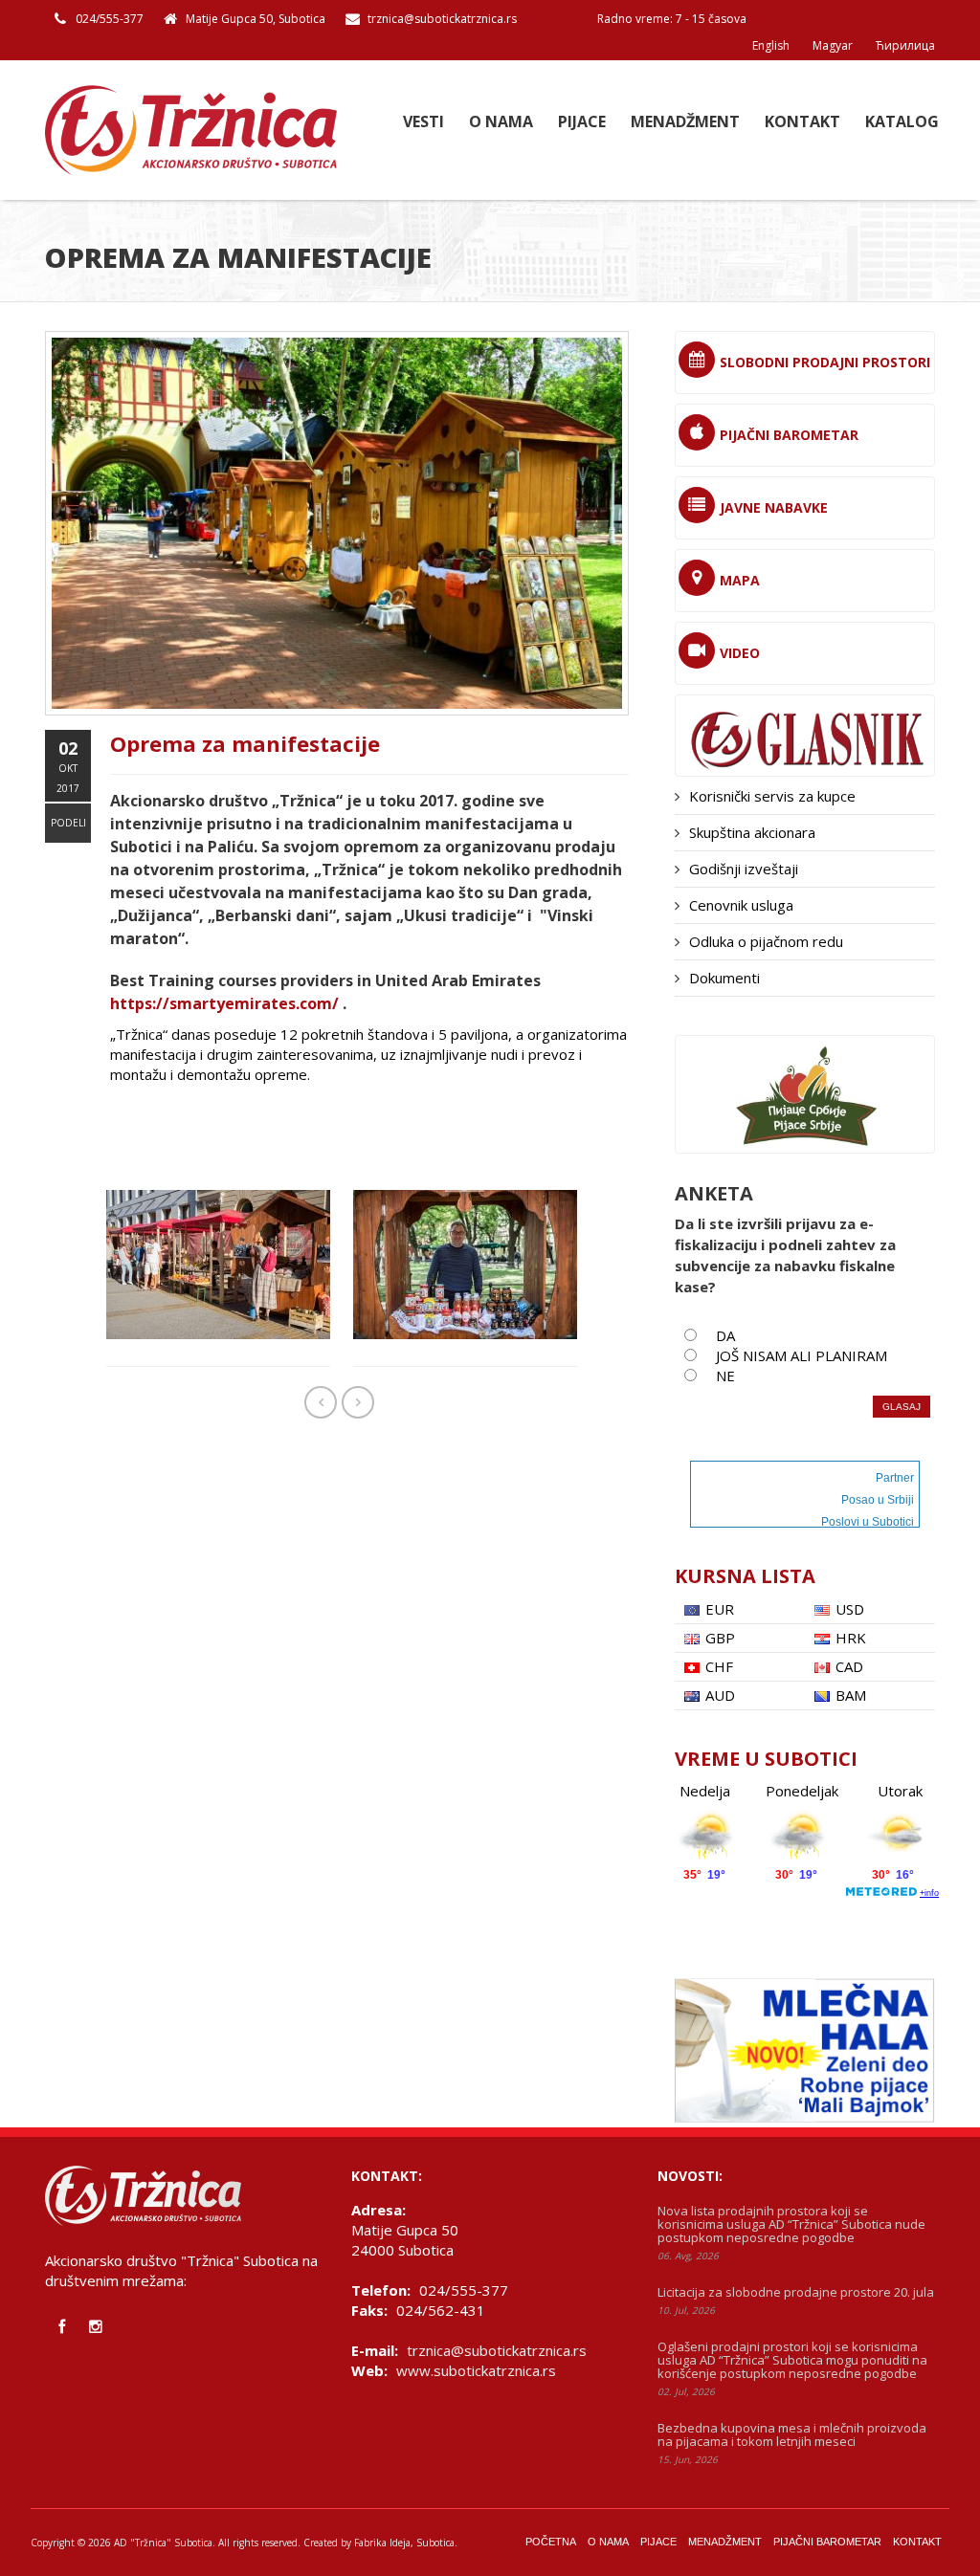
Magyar (833, 45)
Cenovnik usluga (741, 905)
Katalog (902, 122)
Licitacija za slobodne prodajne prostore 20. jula (796, 2292)
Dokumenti (724, 978)
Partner (895, 1478)
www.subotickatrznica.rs (476, 2370)
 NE (717, 1376)
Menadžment (685, 122)
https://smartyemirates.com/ (224, 1003)
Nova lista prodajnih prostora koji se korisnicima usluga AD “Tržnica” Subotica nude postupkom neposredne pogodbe (791, 2224)
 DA (717, 1335)
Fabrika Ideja (382, 2543)
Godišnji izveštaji (744, 869)
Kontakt (802, 122)
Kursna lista (745, 1576)
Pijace (582, 122)
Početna (551, 2542)
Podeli (68, 823)
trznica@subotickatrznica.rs (442, 19)
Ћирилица (905, 45)
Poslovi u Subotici (868, 1522)
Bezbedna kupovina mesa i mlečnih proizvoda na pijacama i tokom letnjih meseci (792, 2434)
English (771, 45)
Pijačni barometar (827, 2542)
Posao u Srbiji (878, 1500)
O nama (501, 122)
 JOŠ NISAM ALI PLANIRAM (793, 1355)
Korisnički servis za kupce (772, 796)
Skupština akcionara (752, 832)
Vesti (423, 122)
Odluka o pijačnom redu (766, 941)
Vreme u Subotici (766, 1759)
